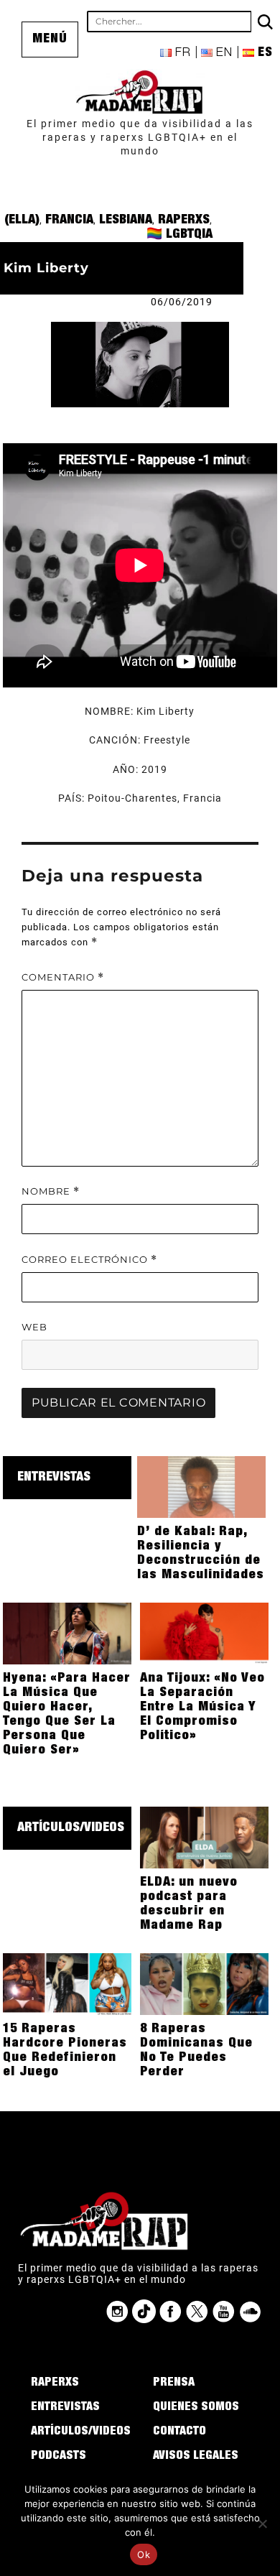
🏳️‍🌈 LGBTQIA (179, 235)
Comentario (63, 977)
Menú (50, 40)
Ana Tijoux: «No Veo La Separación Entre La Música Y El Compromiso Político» (202, 1708)
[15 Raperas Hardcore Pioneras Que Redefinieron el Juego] (67, 1983)
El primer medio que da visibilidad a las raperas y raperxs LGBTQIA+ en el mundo (140, 137)
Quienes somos (196, 2408)
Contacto (179, 2432)
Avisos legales (196, 2457)
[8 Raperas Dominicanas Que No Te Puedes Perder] (204, 1983)
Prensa (174, 2383)
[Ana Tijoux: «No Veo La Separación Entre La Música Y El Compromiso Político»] (204, 1633)
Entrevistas (54, 1478)
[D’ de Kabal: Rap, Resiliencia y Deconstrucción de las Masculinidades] (201, 1486)
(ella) (22, 221)
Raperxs (184, 221)
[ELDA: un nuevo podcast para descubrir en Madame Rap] (204, 1837)
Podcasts (59, 2457)
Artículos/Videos (71, 1828)
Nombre (51, 1191)
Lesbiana (126, 221)
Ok (144, 2554)
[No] (262, 2524)
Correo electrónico (89, 1260)
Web (34, 1327)
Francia (69, 221)
